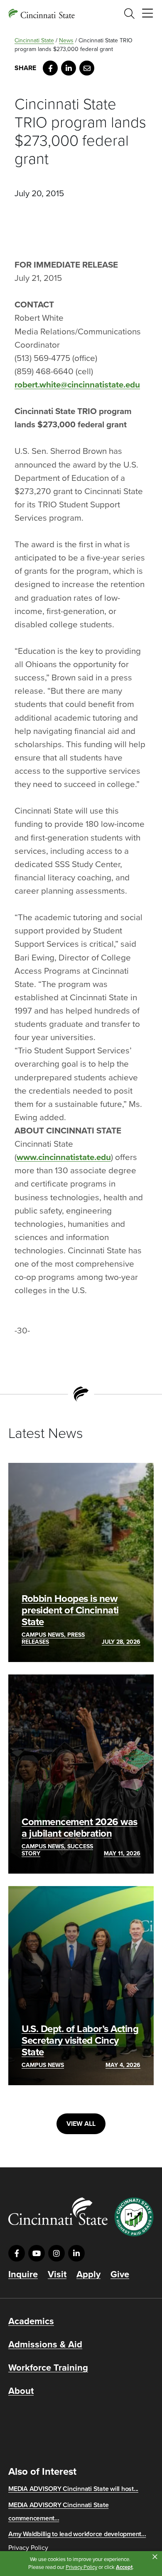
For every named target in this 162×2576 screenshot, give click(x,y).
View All (81, 2124)
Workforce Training (48, 2368)
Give (120, 2274)
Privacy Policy (28, 2548)
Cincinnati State (34, 40)
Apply (88, 2274)
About (21, 2391)
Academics (31, 2321)
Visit (57, 2274)
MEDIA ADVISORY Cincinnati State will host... (73, 2489)
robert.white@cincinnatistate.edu (77, 385)
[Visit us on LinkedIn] (76, 2253)
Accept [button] (124, 2567)
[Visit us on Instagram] (56, 2253)
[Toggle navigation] (147, 14)
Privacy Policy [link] (81, 2567)
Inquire (23, 2274)
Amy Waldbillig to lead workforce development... (77, 2534)
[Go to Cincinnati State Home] (58, 2211)
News (66, 40)
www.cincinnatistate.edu (64, 1157)
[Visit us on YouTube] (37, 2253)
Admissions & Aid (45, 2344)
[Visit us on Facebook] (17, 2253)
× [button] (155, 2557)
